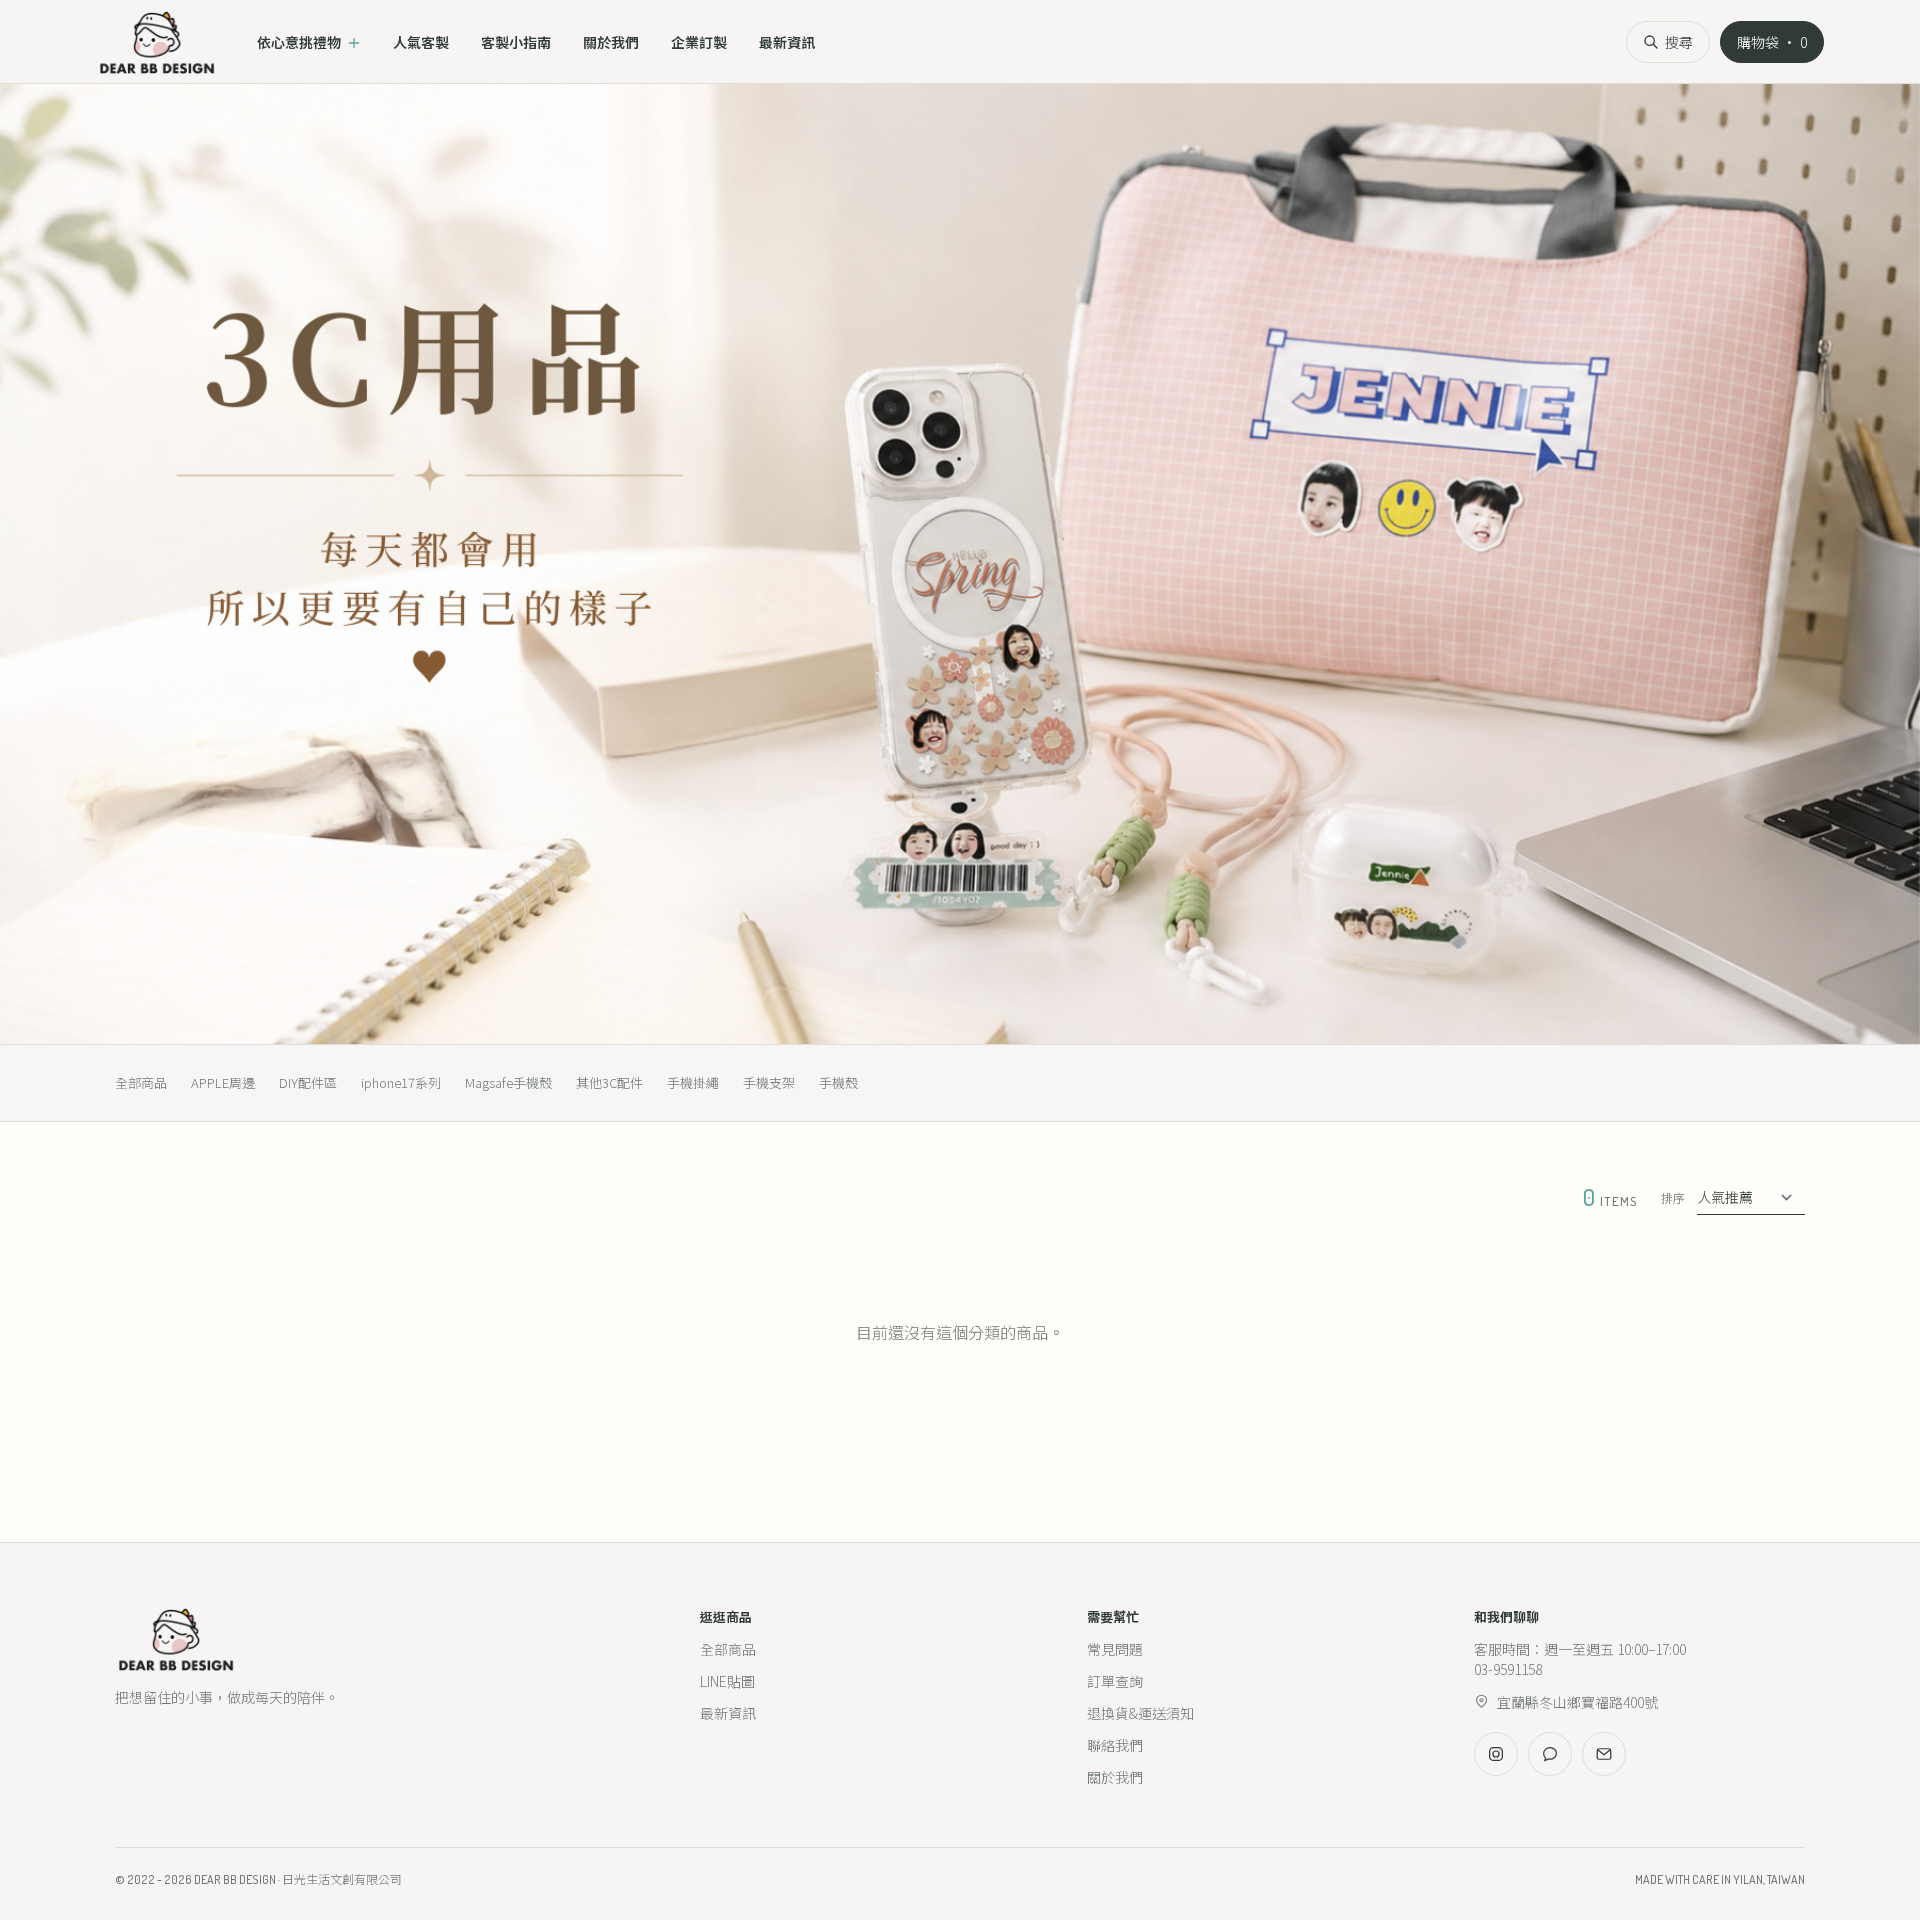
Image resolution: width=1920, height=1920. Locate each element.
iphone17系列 (401, 1082)
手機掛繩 (693, 1082)
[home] (156, 42)
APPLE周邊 (223, 1082)
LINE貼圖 (727, 1681)
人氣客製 (421, 42)
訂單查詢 (1115, 1681)
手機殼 (838, 1082)
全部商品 (141, 1082)
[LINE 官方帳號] (1550, 1754)
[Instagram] (1496, 1754)
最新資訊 (787, 42)
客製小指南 (516, 42)
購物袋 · (1772, 42)
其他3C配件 (609, 1082)
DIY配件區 (308, 1082)
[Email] (1604, 1754)
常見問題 (1115, 1649)
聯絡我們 (1115, 1745)
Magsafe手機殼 (508, 1082)
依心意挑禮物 (309, 42)
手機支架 (769, 1082)
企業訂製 (699, 42)
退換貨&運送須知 (1140, 1713)
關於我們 (611, 42)
